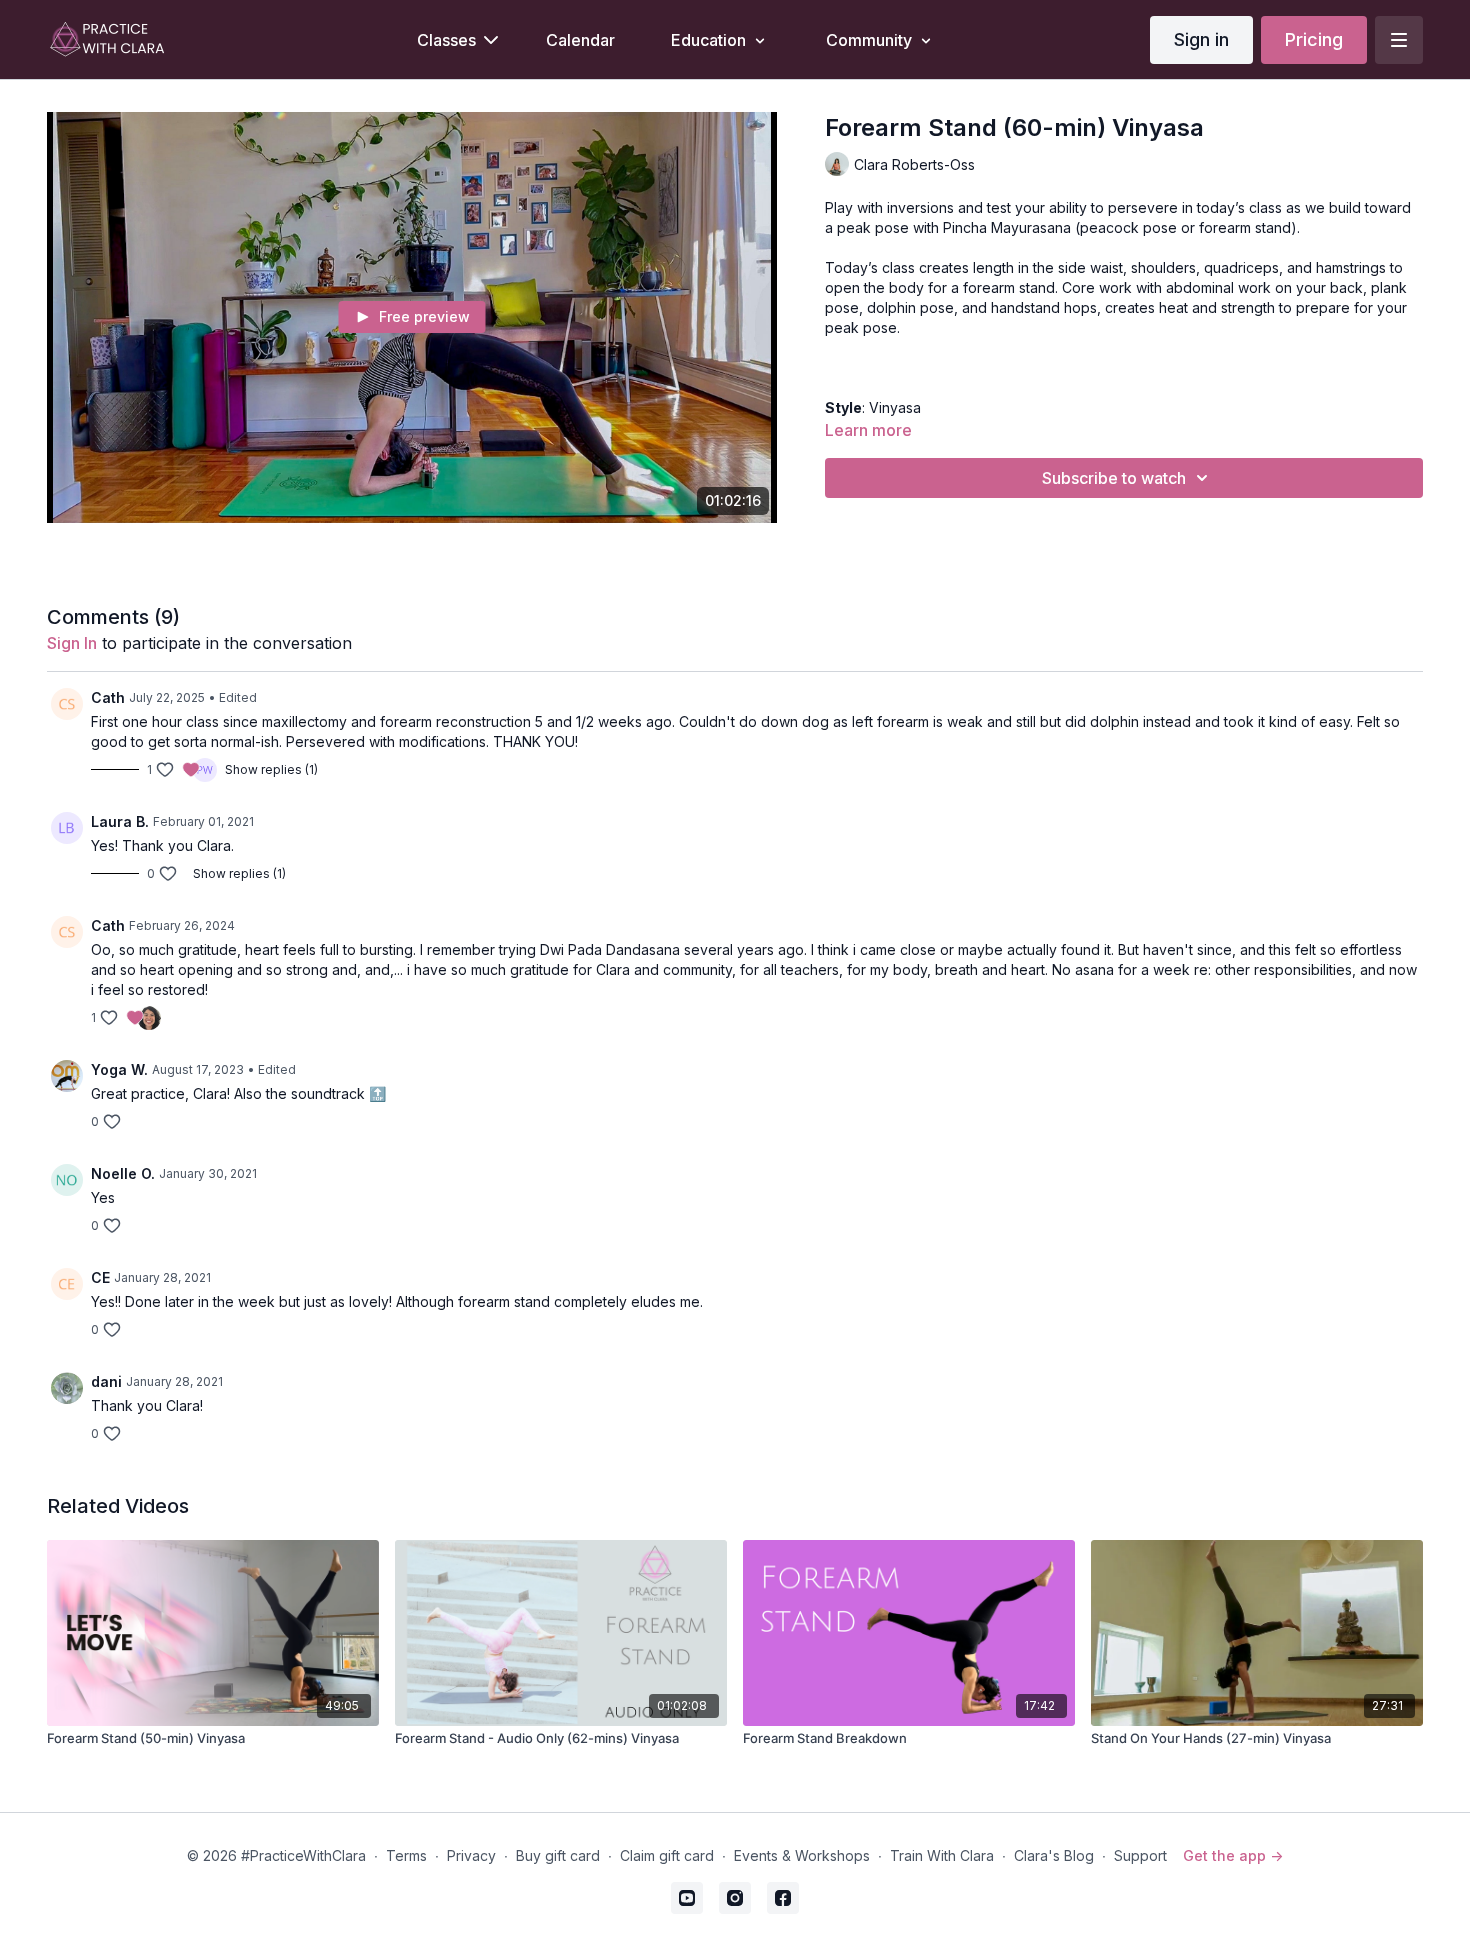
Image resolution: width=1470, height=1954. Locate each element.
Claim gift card (667, 1855)
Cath (108, 697)
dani (106, 1381)
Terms (406, 1855)
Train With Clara (942, 1855)
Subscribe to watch (1114, 478)
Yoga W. (119, 1069)
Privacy (471, 1855)
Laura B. (120, 821)
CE (100, 1277)
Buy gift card (558, 1855)
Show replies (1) (271, 769)
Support (1140, 1855)
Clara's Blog (1054, 1855)
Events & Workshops (802, 1855)
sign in (72, 643)
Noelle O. (123, 1173)
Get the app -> (1233, 1855)
